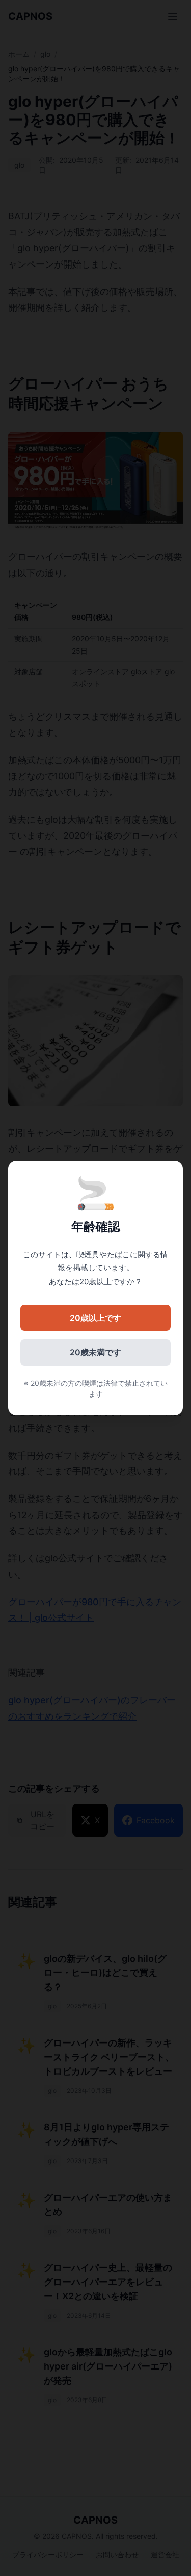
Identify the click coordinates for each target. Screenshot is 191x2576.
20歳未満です (95, 1352)
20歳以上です (95, 1318)
